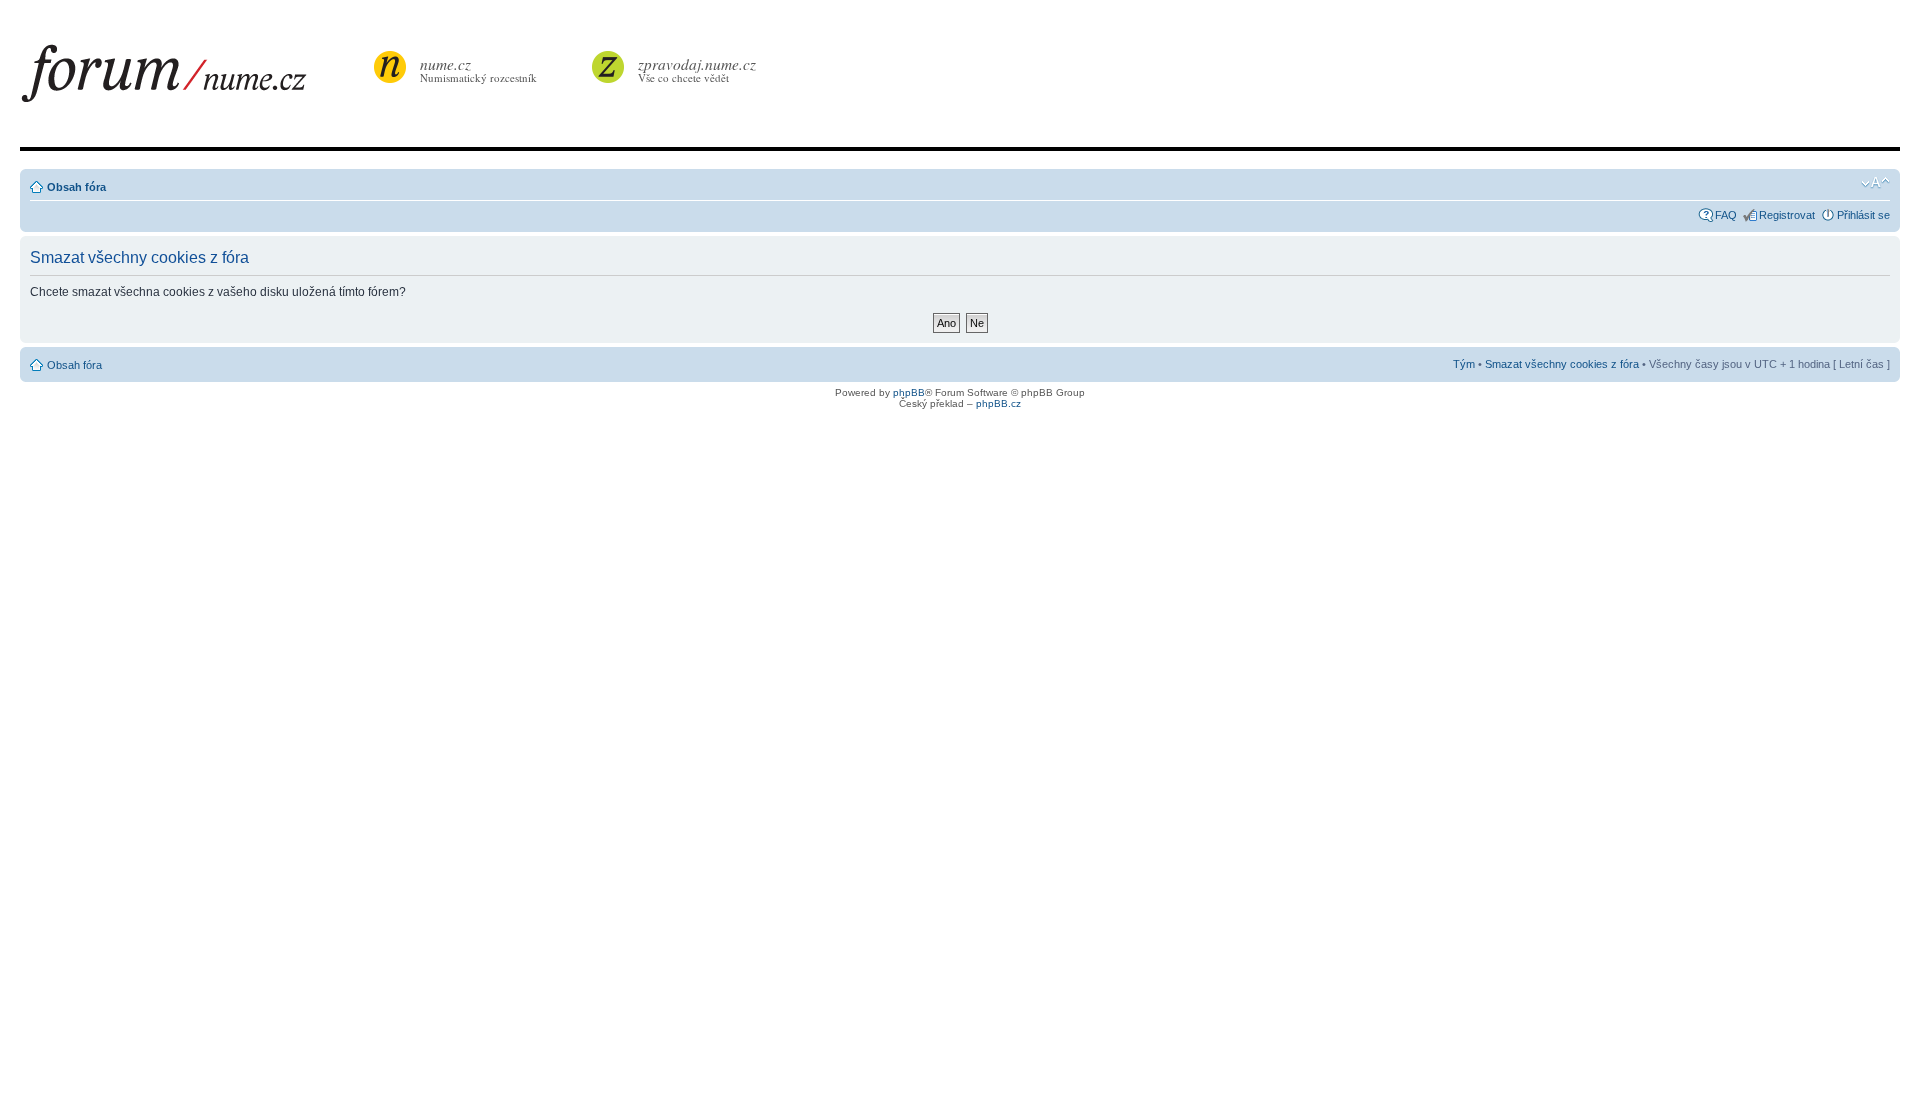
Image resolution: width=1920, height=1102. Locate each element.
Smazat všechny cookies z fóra (1562, 364)
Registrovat (1787, 215)
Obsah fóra (76, 187)
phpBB (909, 392)
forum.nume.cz (195, 79)
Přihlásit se (1863, 215)
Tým (1464, 364)
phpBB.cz (998, 403)
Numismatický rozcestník (478, 69)
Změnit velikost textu (1875, 183)
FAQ (1726, 215)
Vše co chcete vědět (697, 69)
